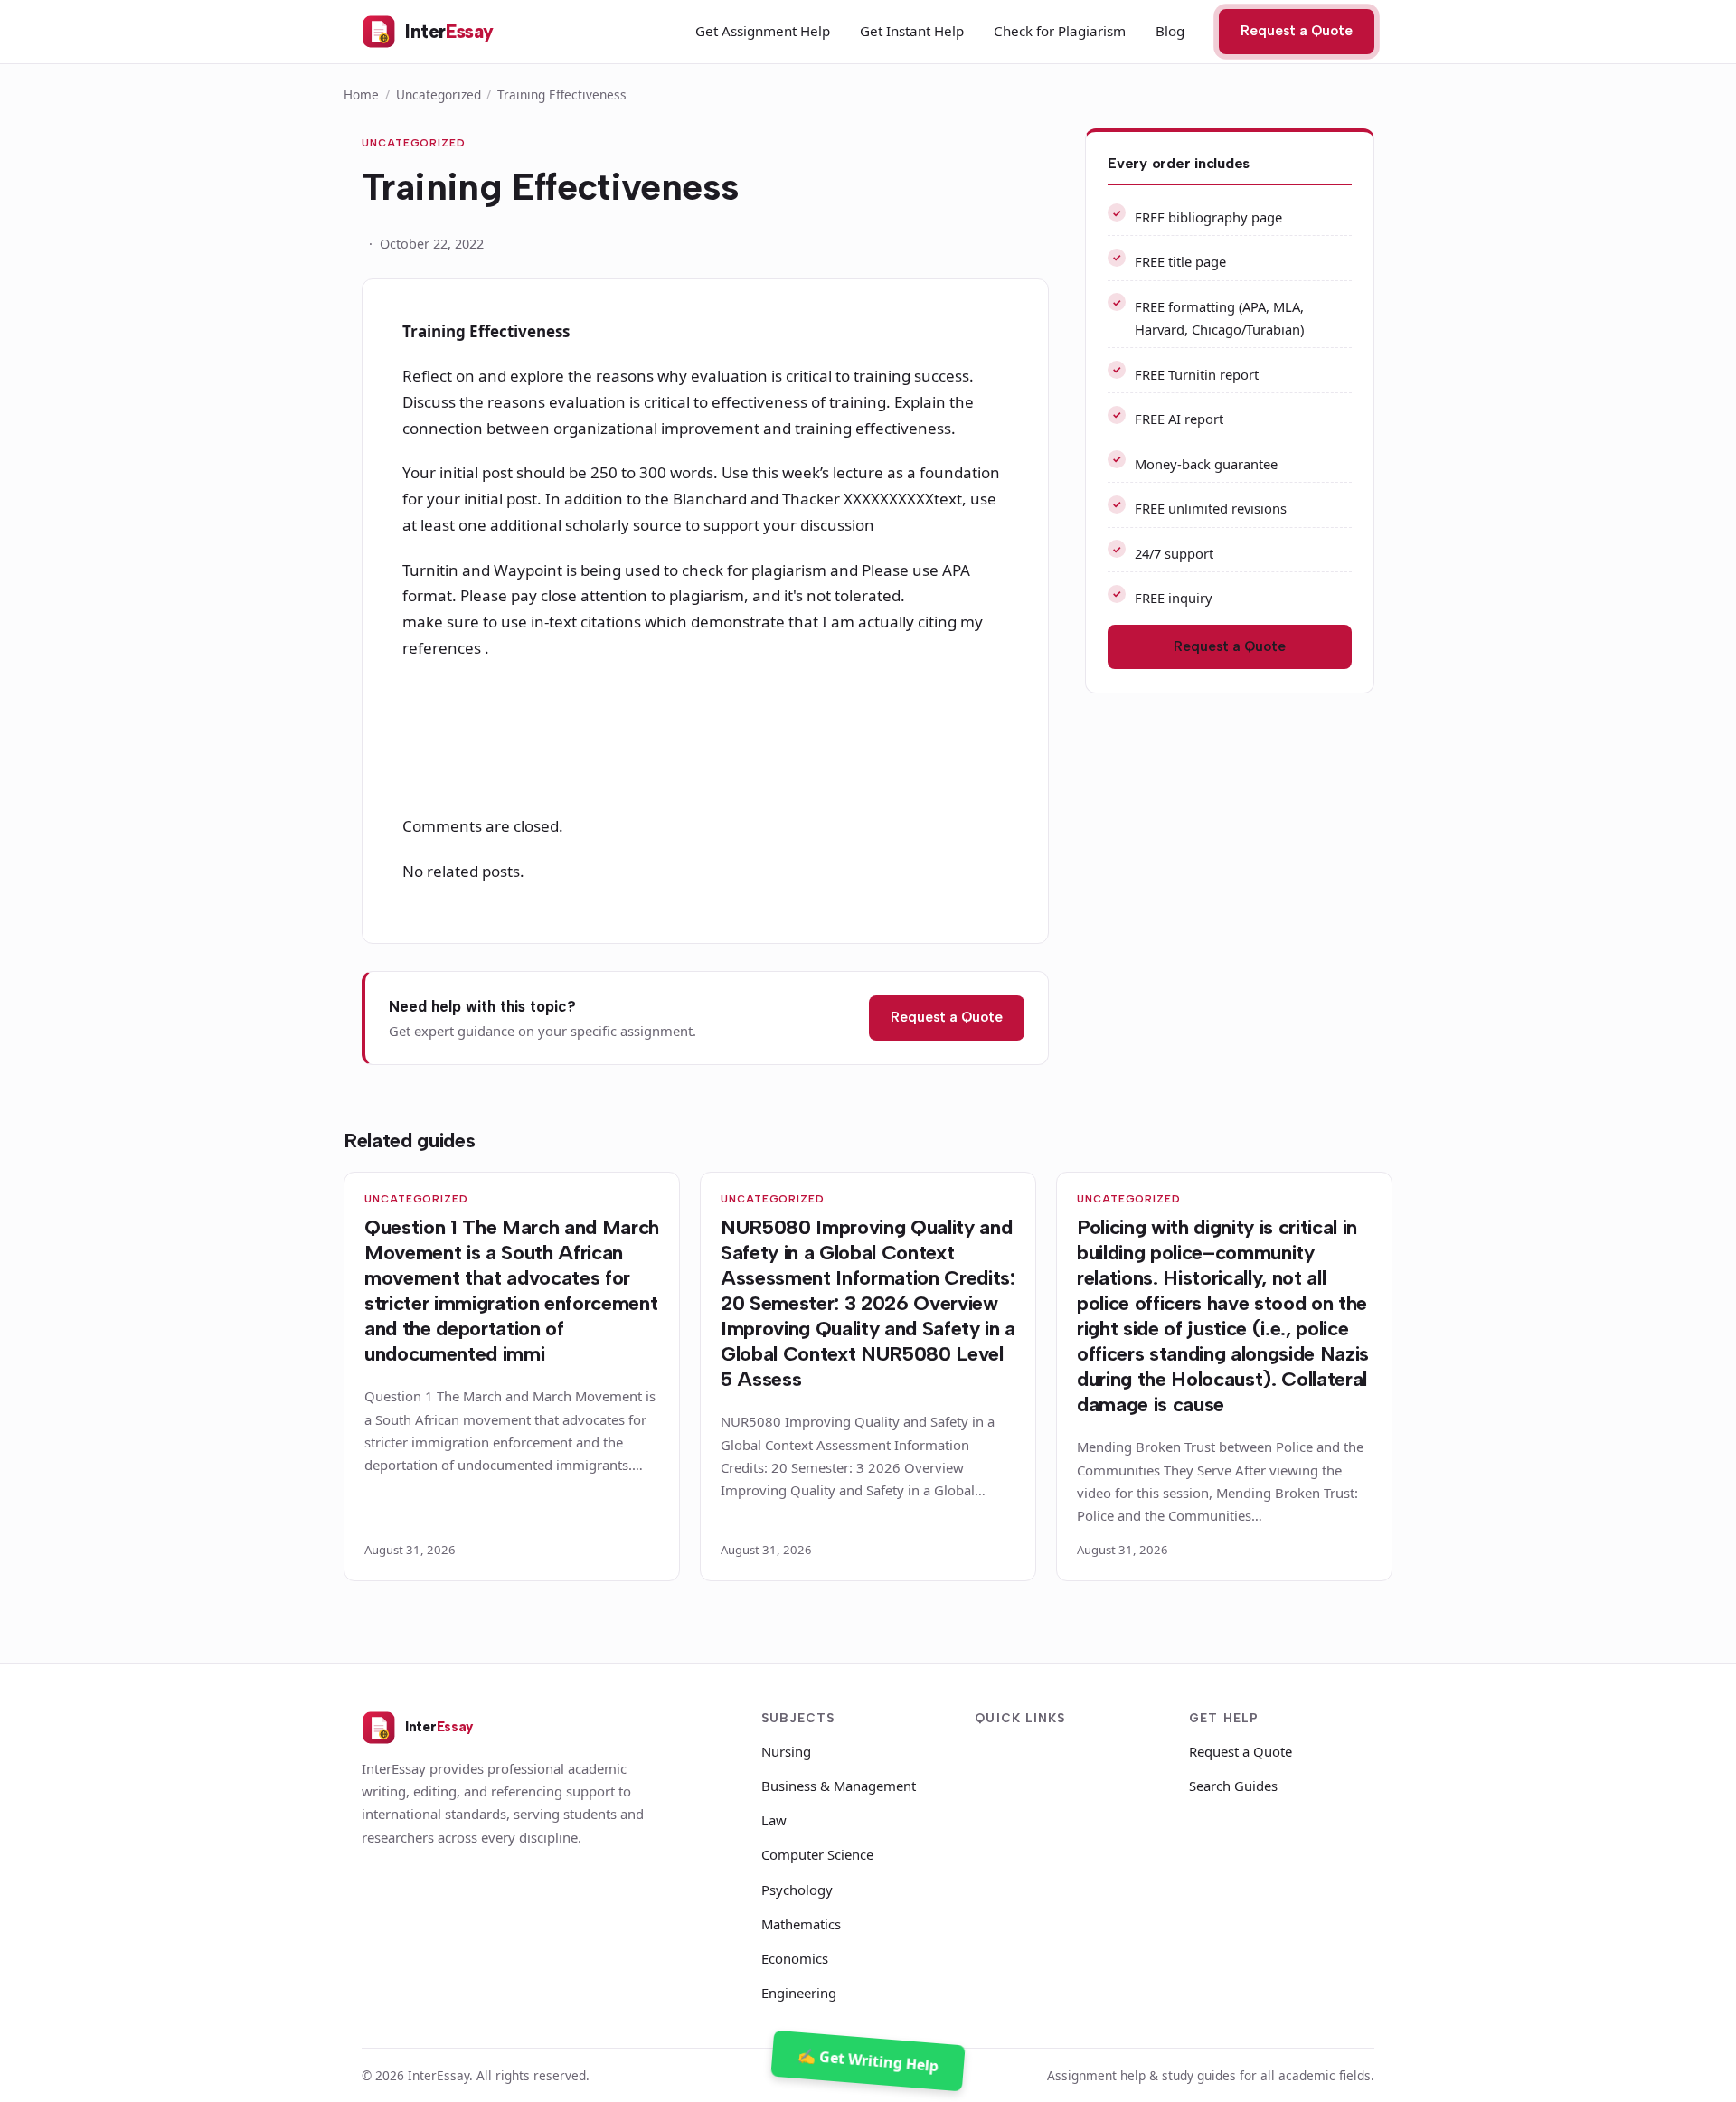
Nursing (786, 1751)
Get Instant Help (912, 31)
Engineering (799, 1993)
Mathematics (801, 1924)
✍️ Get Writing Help (868, 2060)
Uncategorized (439, 94)
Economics (795, 1958)
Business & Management (839, 1786)
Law (774, 1820)
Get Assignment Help (763, 31)
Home (361, 94)
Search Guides (1233, 1786)
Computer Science (817, 1854)
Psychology (797, 1890)
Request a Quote (1297, 31)
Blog (1170, 31)
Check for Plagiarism (1060, 31)
